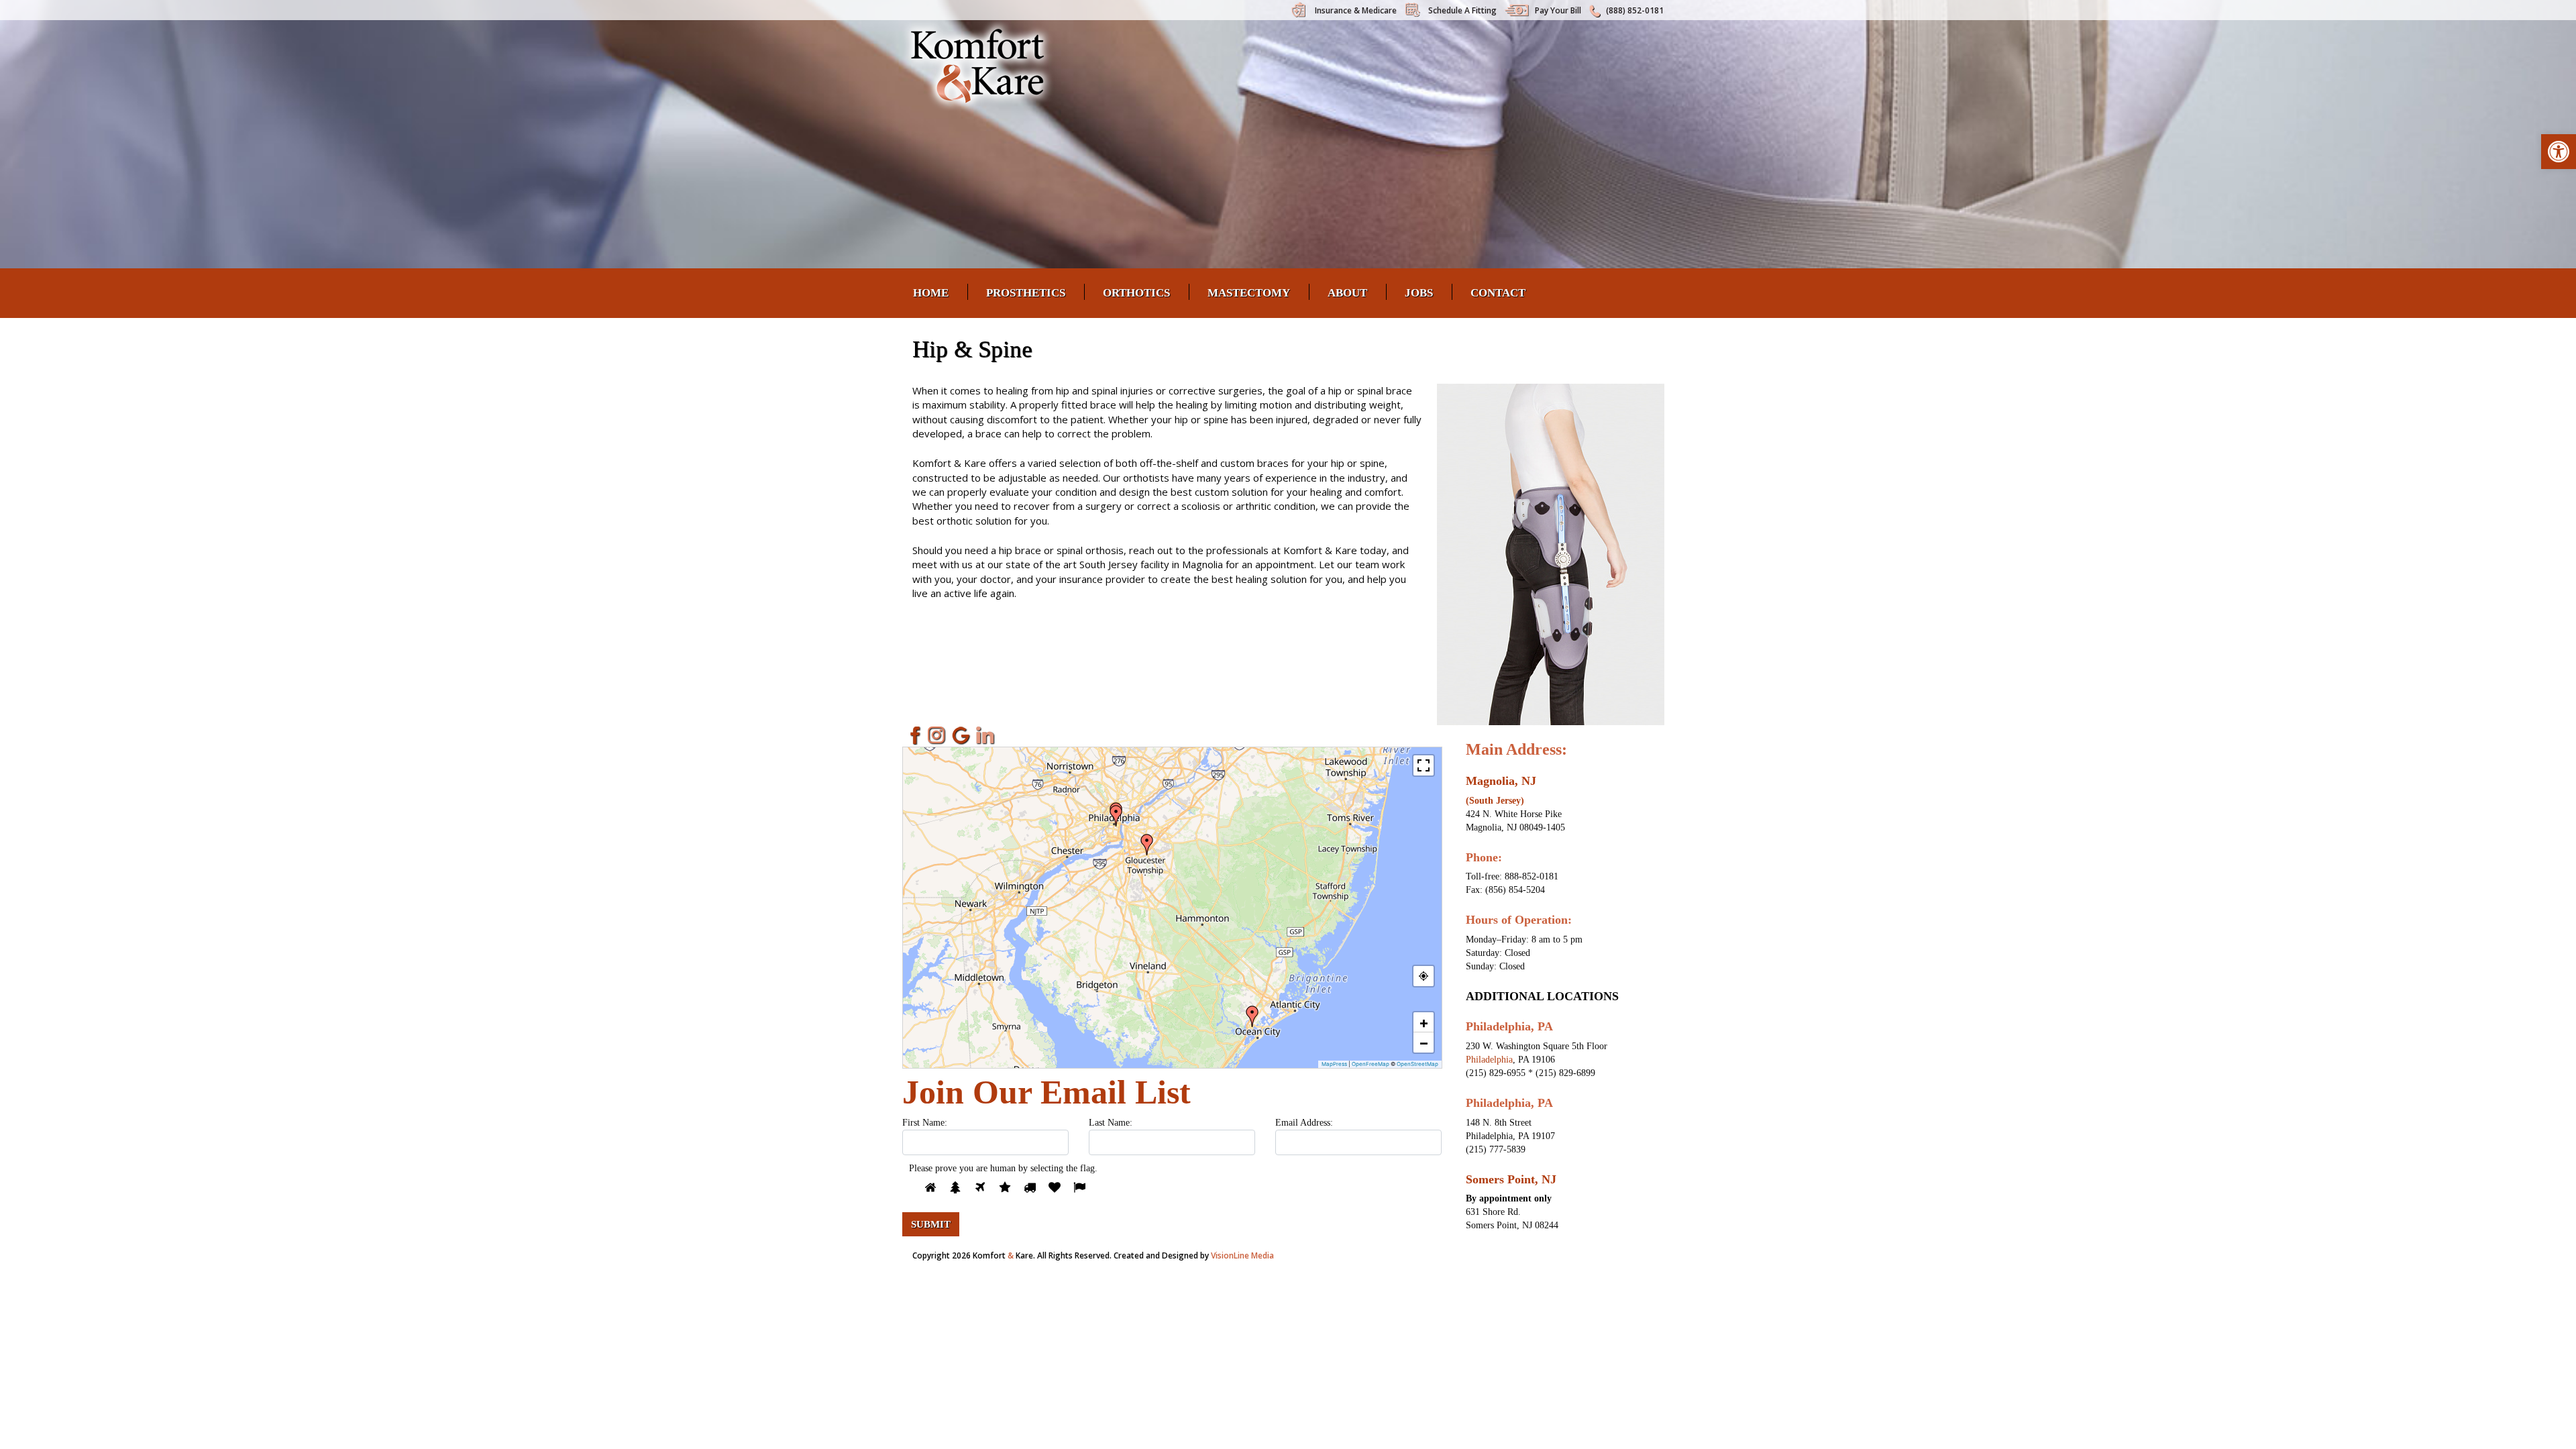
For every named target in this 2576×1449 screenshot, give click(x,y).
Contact (1498, 293)
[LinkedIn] (985, 735)
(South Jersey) (1495, 801)
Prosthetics (1026, 293)
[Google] (961, 735)
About (1347, 293)
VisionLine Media (1242, 1255)
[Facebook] (913, 735)
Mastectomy (1249, 293)
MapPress (1334, 1064)
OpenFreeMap (1371, 1064)
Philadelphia (1489, 1060)
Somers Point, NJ (1511, 1179)
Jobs (1419, 293)
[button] (2559, 152)
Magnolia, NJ (1501, 781)
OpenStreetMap (1417, 1064)
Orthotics (1136, 293)
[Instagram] (937, 735)
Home (931, 293)
